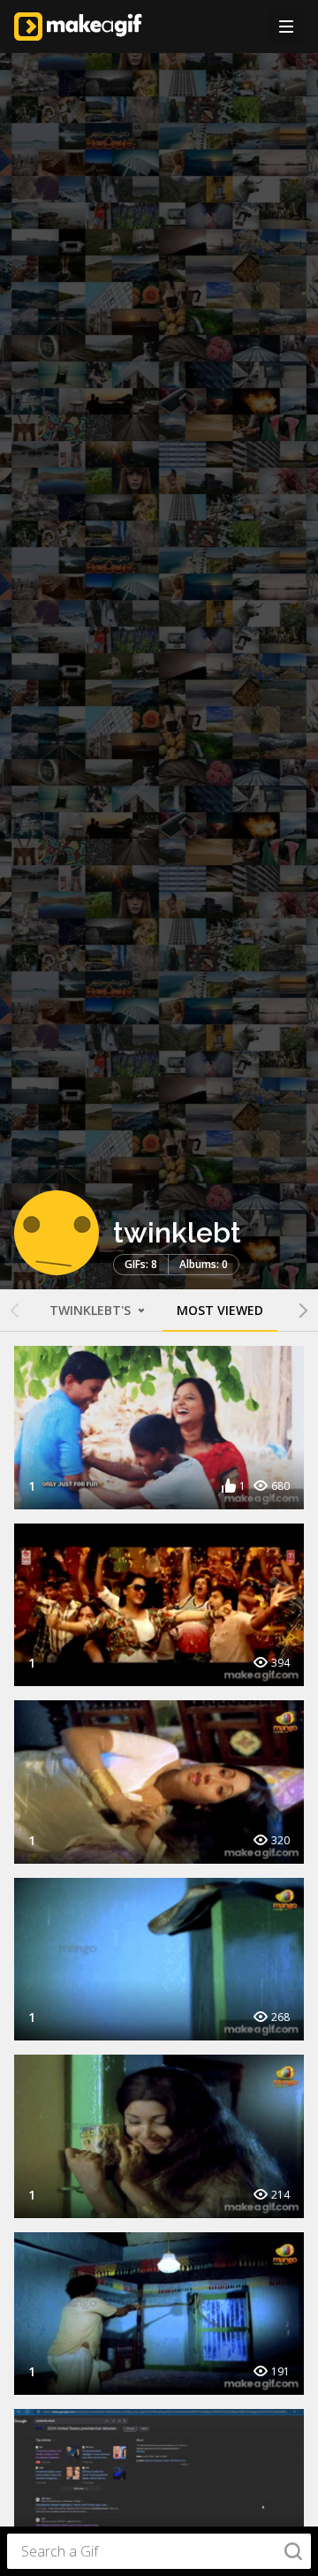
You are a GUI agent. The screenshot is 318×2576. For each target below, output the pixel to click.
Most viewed (220, 1310)
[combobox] (159, 2551)
